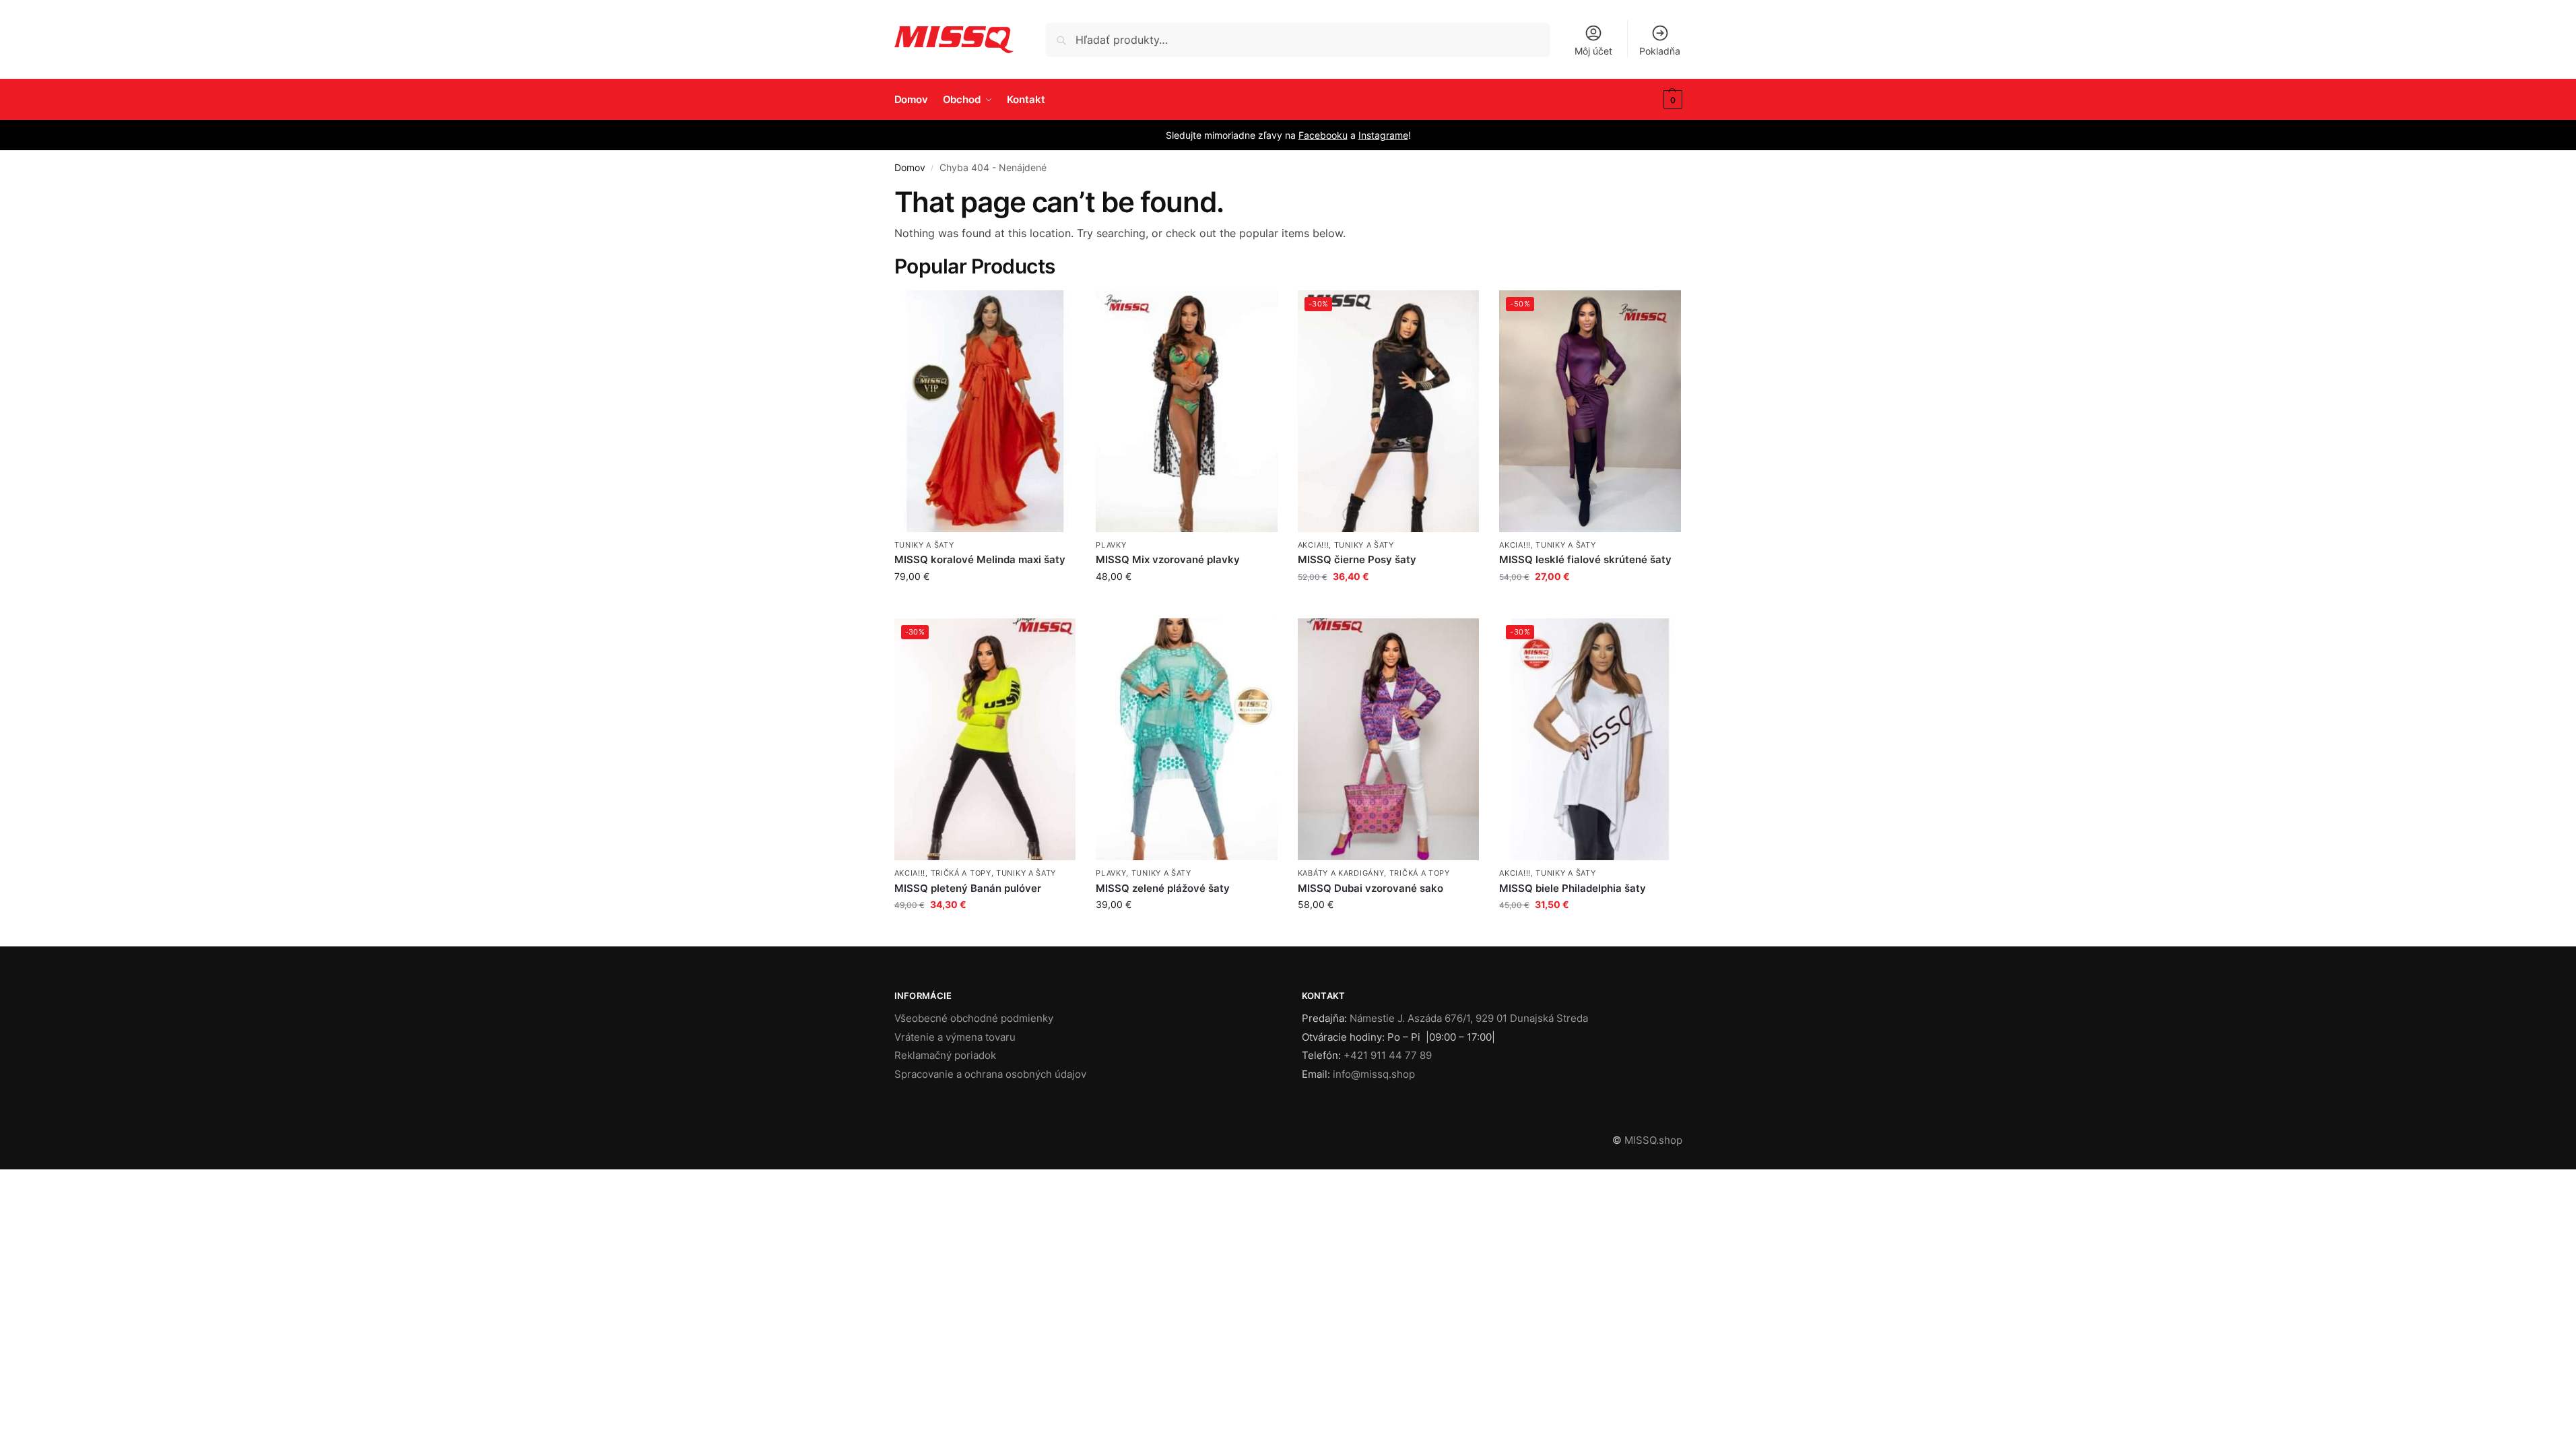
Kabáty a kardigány (1341, 873)
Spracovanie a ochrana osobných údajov (990, 1074)
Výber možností (985, 605)
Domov (910, 168)
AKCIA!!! (1314, 545)
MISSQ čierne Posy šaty (1357, 559)
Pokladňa (1660, 51)
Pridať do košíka (1389, 605)
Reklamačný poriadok (945, 1055)
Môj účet (1593, 51)
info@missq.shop (1374, 1074)
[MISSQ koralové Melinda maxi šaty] (985, 412)
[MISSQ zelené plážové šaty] (1187, 740)
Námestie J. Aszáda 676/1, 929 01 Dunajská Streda (1469, 1018)
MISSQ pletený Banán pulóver (968, 888)
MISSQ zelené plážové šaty (1163, 888)
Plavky (1111, 545)
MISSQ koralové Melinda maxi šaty (980, 559)
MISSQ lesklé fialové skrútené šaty (1585, 559)
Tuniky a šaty (924, 545)
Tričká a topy (961, 873)
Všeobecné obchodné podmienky (974, 1018)
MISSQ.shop (1653, 1140)
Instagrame (1383, 135)
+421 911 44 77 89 (1388, 1055)
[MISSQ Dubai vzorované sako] (1389, 740)
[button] (1653, 100)
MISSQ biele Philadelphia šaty (1573, 888)
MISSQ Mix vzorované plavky (1168, 559)
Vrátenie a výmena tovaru (955, 1037)
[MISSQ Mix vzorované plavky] (1187, 412)
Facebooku (1323, 135)
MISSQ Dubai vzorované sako (1370, 888)
